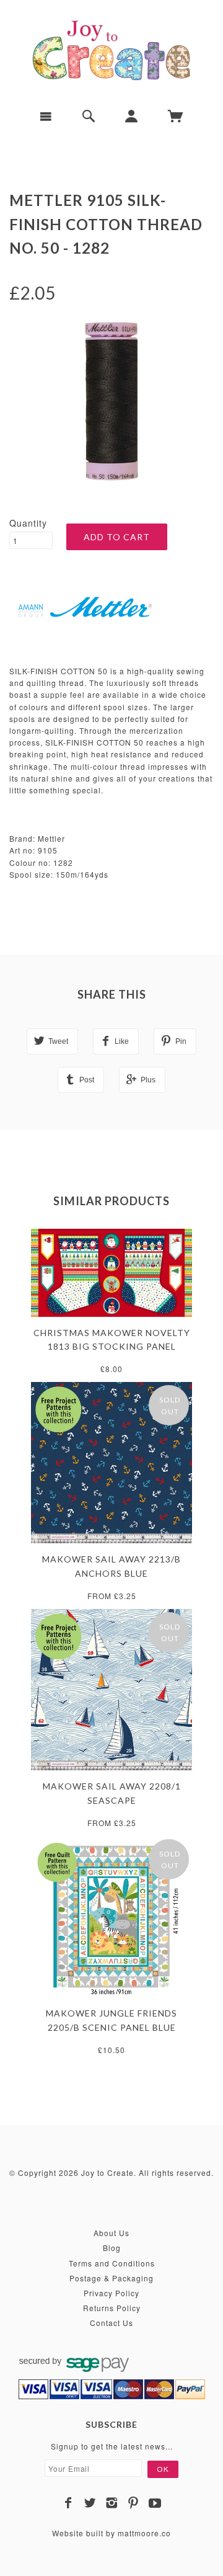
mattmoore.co (144, 2533)
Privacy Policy (111, 2293)
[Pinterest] (133, 2503)
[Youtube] (155, 2503)
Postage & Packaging (111, 2278)
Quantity (28, 523)
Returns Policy (112, 2308)
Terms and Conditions (112, 2263)
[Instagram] (112, 2503)
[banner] (111, 50)
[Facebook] (68, 2503)
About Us (111, 2233)
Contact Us (111, 2323)
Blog (112, 2248)
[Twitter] (90, 2503)
